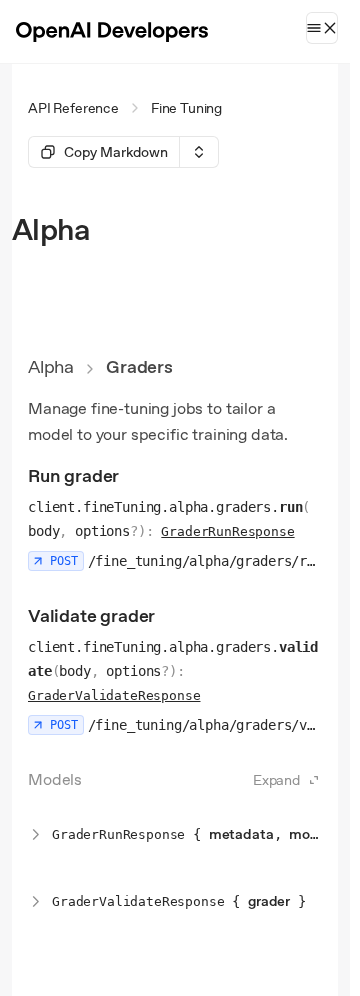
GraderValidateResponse (114, 695)
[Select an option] (199, 152)
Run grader (73, 475)
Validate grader (91, 615)
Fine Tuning (186, 108)
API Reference (73, 108)
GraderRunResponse (227, 531)
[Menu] (322, 28)
